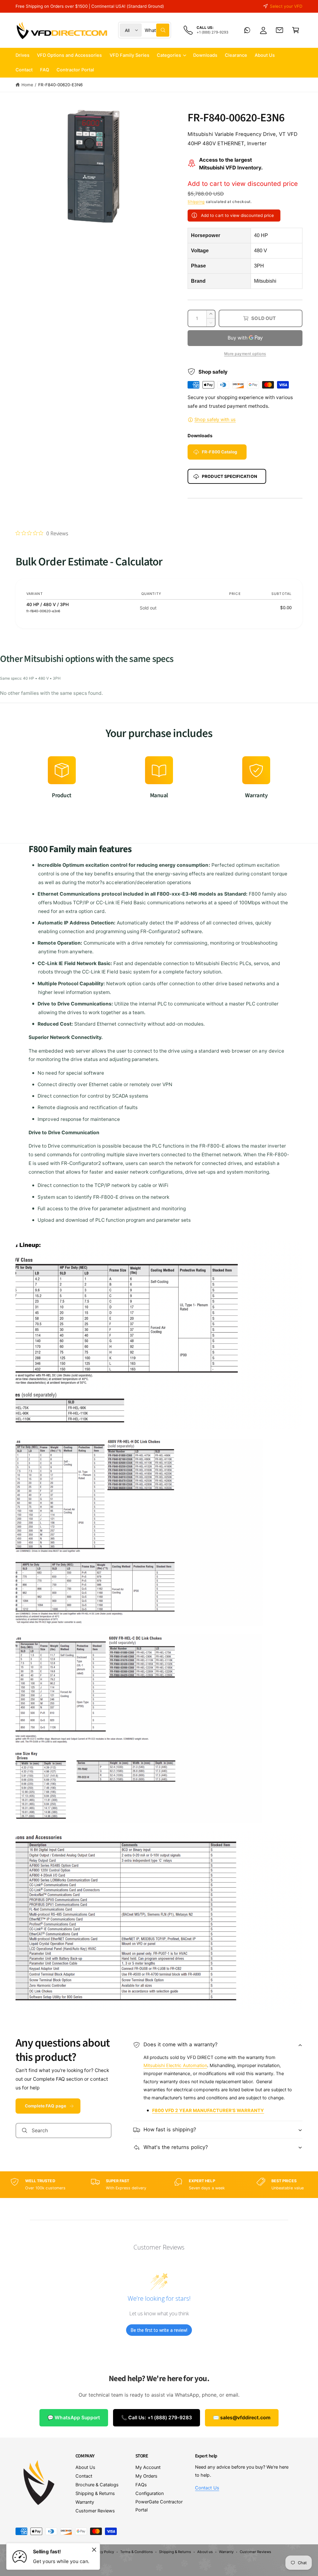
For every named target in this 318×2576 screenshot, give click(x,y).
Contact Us (207, 2488)
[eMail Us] (279, 30)
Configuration (150, 2493)
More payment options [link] (245, 354)
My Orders (146, 2476)
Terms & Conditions (136, 2552)
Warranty (85, 2502)
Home (27, 85)
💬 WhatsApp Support (74, 2418)
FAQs (141, 2485)
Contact (84, 2476)
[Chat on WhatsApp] (247, 30)
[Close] (94, 2550)
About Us (85, 2467)
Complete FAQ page (45, 2106)
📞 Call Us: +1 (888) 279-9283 (157, 2418)
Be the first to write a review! (159, 2330)
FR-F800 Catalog (220, 452)
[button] (296, 30)
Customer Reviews (95, 2511)
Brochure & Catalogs (97, 2485)
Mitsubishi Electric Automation (175, 2066)
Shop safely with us (215, 420)
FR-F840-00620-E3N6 (60, 85)
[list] (159, 781)
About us (205, 2552)
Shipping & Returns (95, 2493)
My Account (148, 2467)
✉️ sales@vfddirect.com (242, 2418)
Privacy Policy (103, 2552)
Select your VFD (286, 6)
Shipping (196, 202)
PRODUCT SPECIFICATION (229, 476)
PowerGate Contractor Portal (159, 2506)
